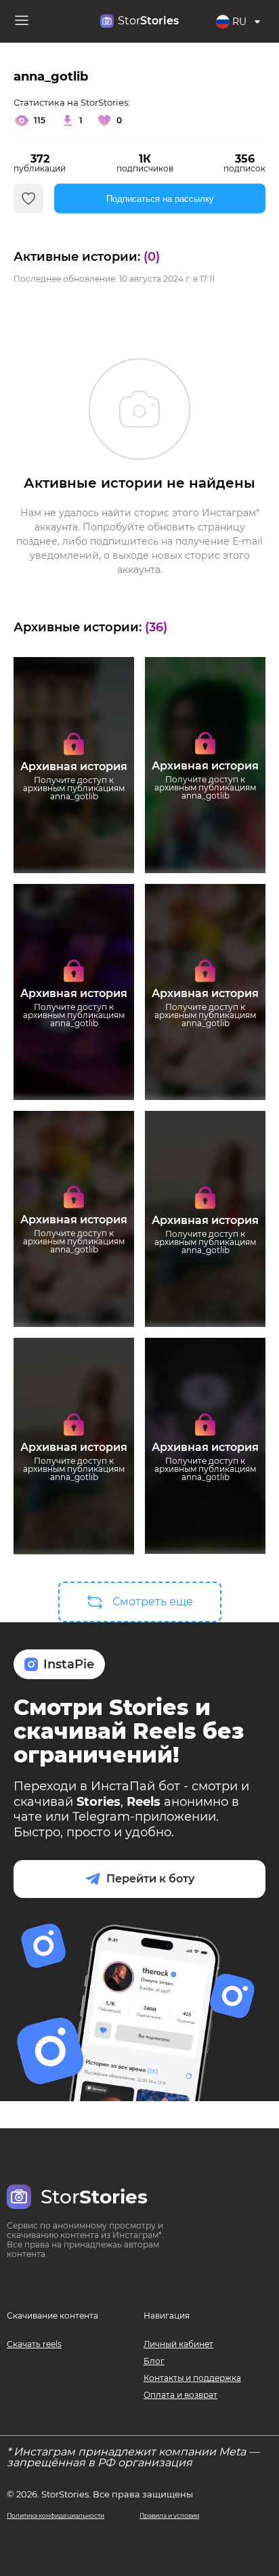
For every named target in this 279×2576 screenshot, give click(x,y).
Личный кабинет (178, 2344)
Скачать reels (34, 2344)
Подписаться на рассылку (160, 199)
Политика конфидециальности (56, 2515)
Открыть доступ (74, 824)
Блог (154, 2361)
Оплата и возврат (180, 2395)
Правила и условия (169, 2515)
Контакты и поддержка (192, 2378)
